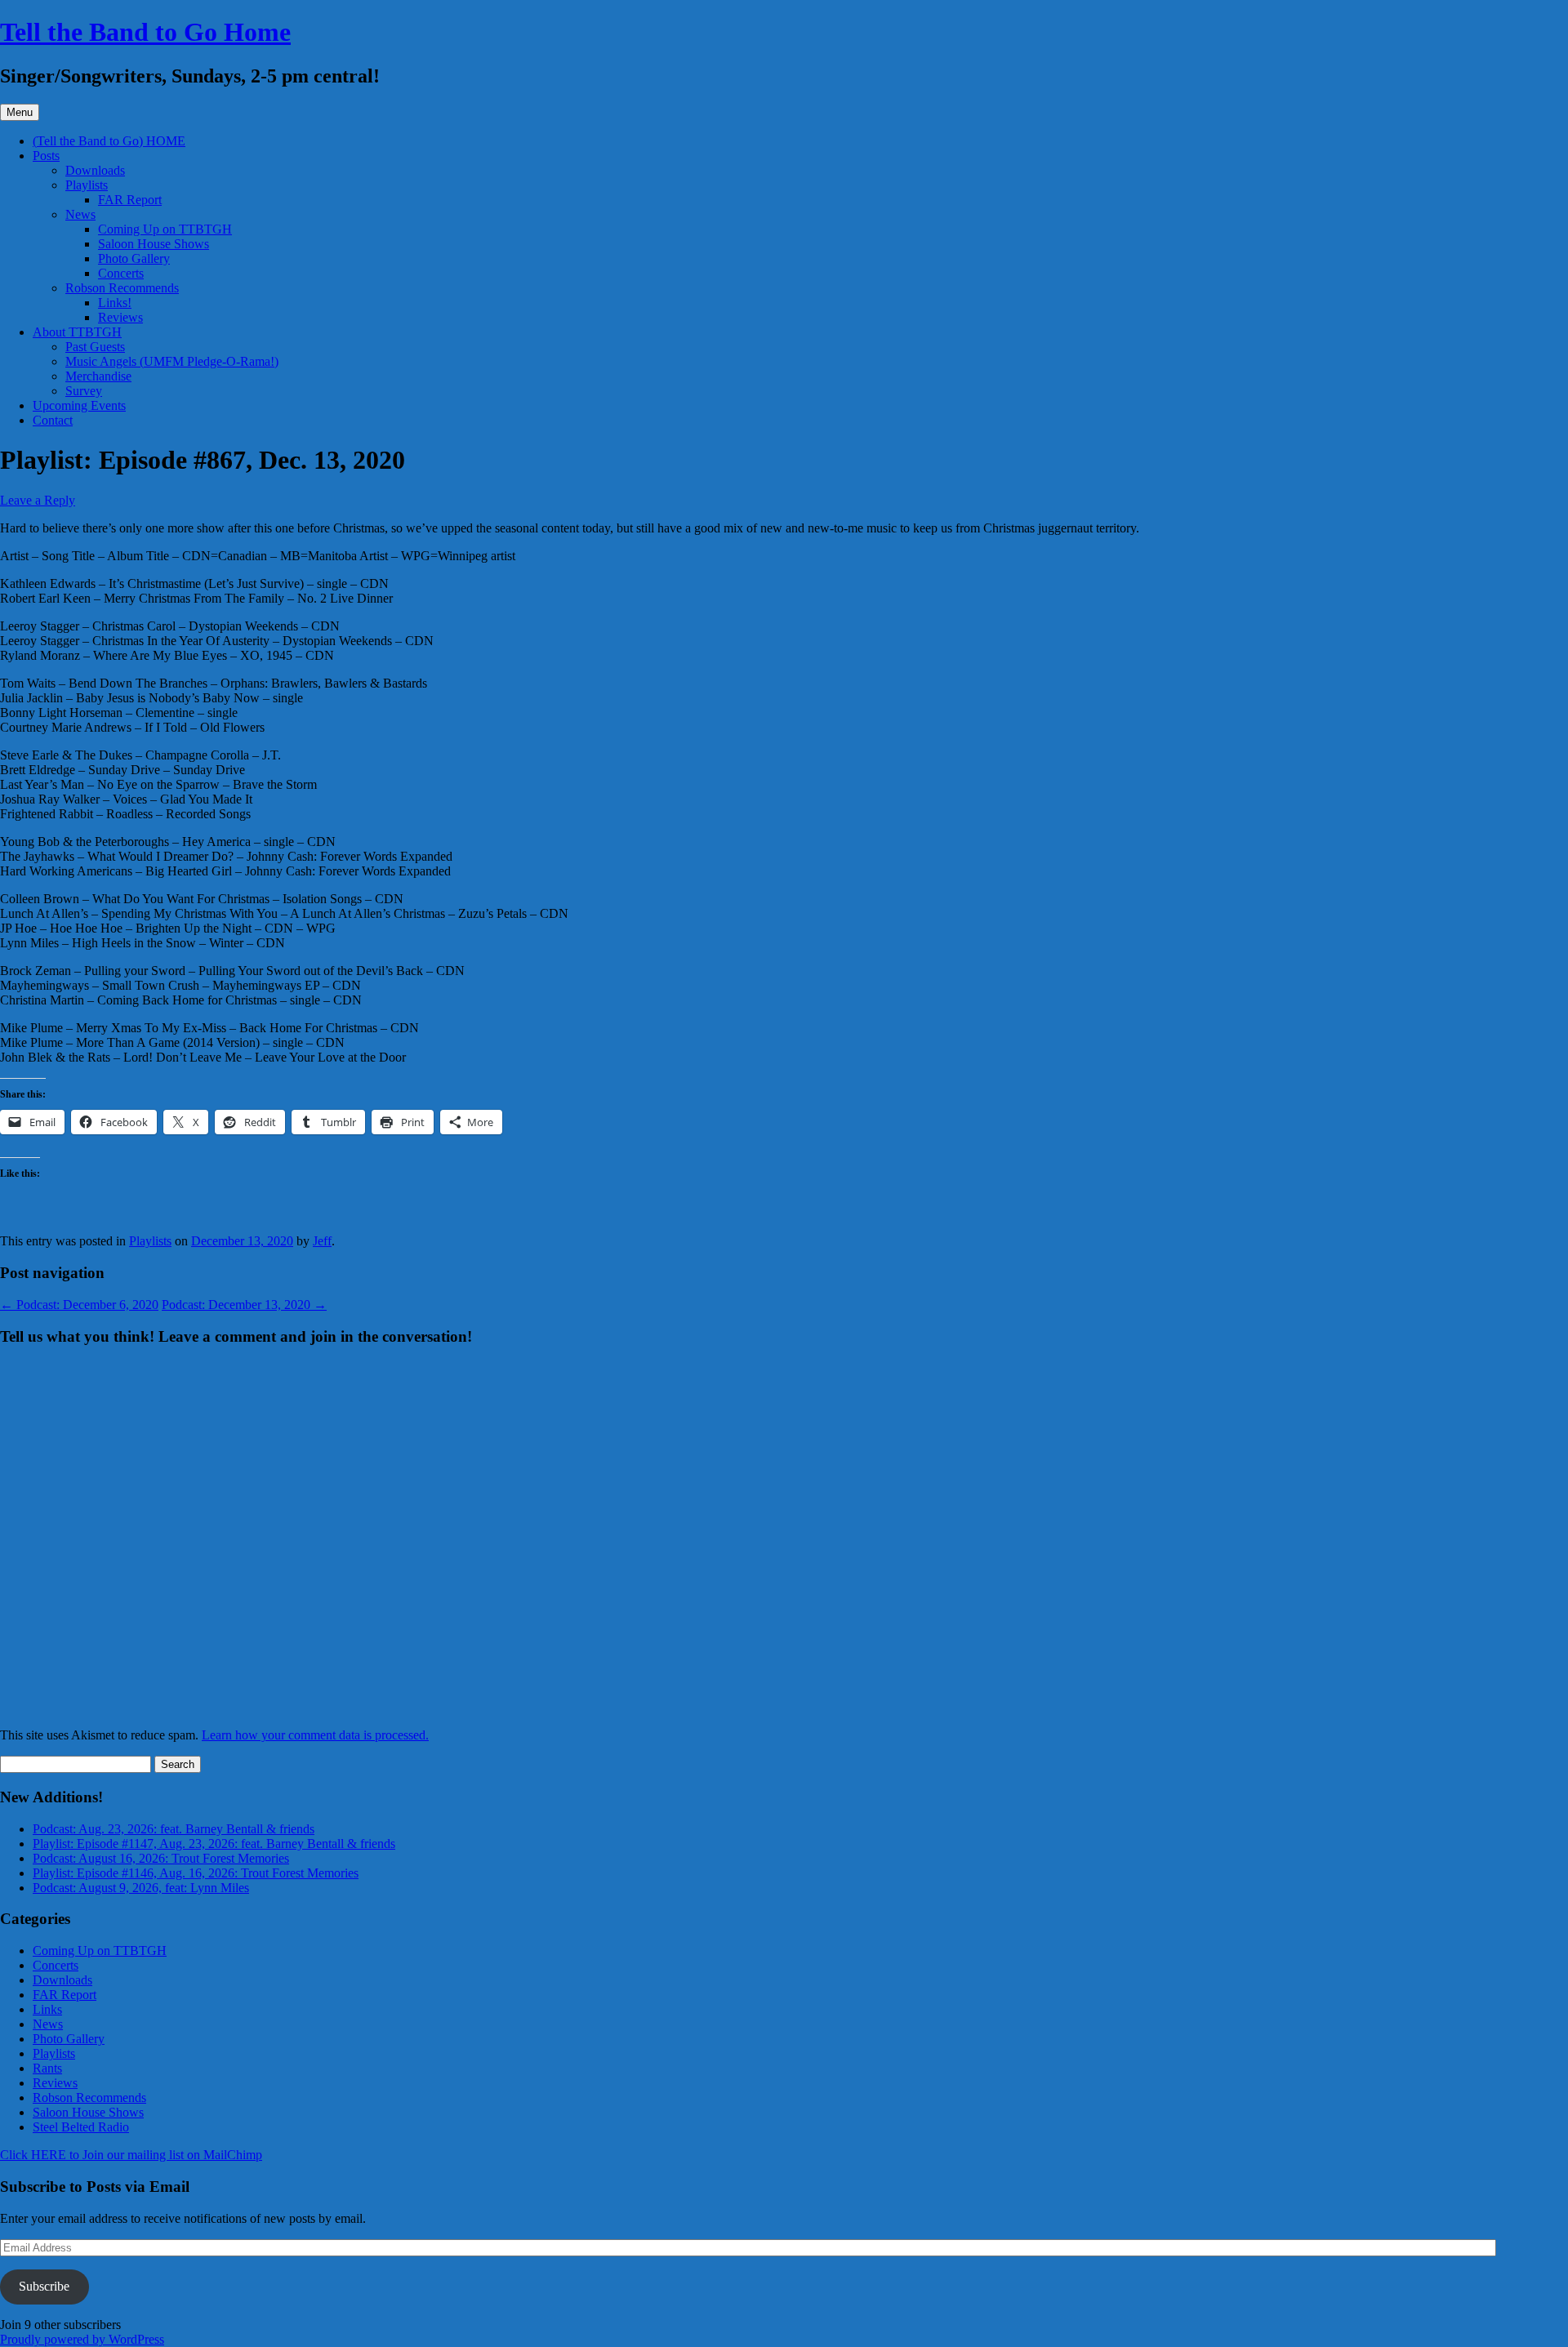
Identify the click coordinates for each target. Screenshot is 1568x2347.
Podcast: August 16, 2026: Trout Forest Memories (161, 1858)
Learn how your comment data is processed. (315, 1735)
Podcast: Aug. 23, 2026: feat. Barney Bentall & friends (174, 1829)
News (80, 214)
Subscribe (44, 2286)
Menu (20, 112)
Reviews (120, 317)
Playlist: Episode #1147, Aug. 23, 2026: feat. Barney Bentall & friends (214, 1844)
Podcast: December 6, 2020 (79, 1305)
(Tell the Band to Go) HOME (109, 141)
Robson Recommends (122, 288)
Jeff (322, 1241)
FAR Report (130, 200)
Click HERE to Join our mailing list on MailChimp (131, 2155)
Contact (53, 420)
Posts (46, 156)
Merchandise (98, 376)
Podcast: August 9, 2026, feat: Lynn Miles (141, 1888)
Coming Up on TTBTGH (165, 229)
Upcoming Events (79, 405)
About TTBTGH (77, 332)
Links (47, 2009)
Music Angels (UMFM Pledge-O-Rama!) (172, 361)
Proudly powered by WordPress (82, 2339)
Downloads (95, 170)
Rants (47, 2068)
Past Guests (95, 347)
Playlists (87, 185)
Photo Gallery (134, 258)
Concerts (121, 273)
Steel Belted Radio (81, 2127)
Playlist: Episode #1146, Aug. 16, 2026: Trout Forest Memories (196, 1873)
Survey (84, 391)
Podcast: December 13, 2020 (244, 1305)
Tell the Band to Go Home (145, 32)
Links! (115, 303)
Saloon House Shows (154, 244)
